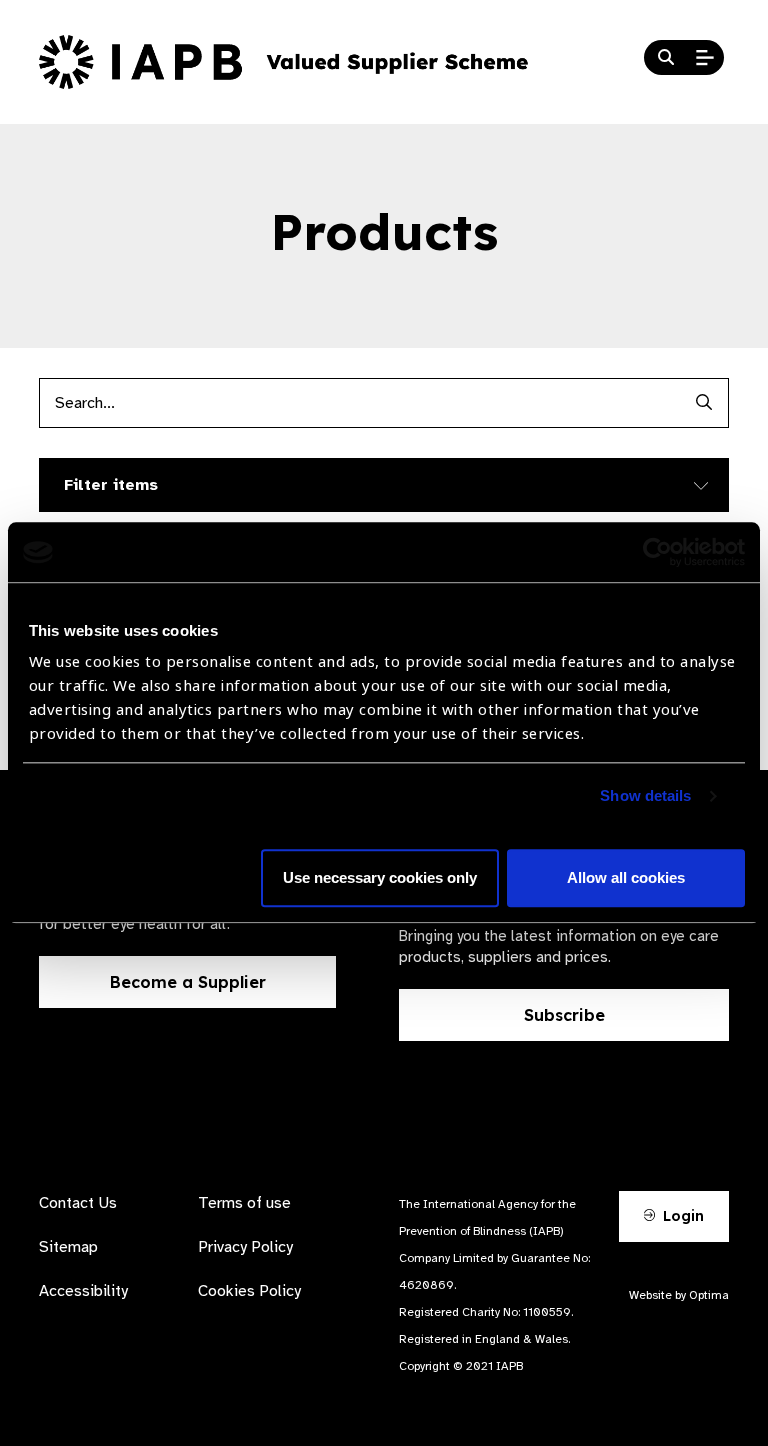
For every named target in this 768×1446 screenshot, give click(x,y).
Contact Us (78, 1203)
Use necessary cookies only (380, 878)
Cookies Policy (249, 1291)
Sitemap (68, 1247)
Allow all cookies (626, 878)
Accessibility (83, 1291)
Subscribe (564, 1015)
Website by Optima (679, 1295)
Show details (645, 796)
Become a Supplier (188, 982)
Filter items (111, 485)
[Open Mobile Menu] (705, 58)
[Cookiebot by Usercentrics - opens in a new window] (657, 552)
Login (681, 1216)
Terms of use (244, 1203)
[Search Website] (666, 58)
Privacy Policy (245, 1247)
